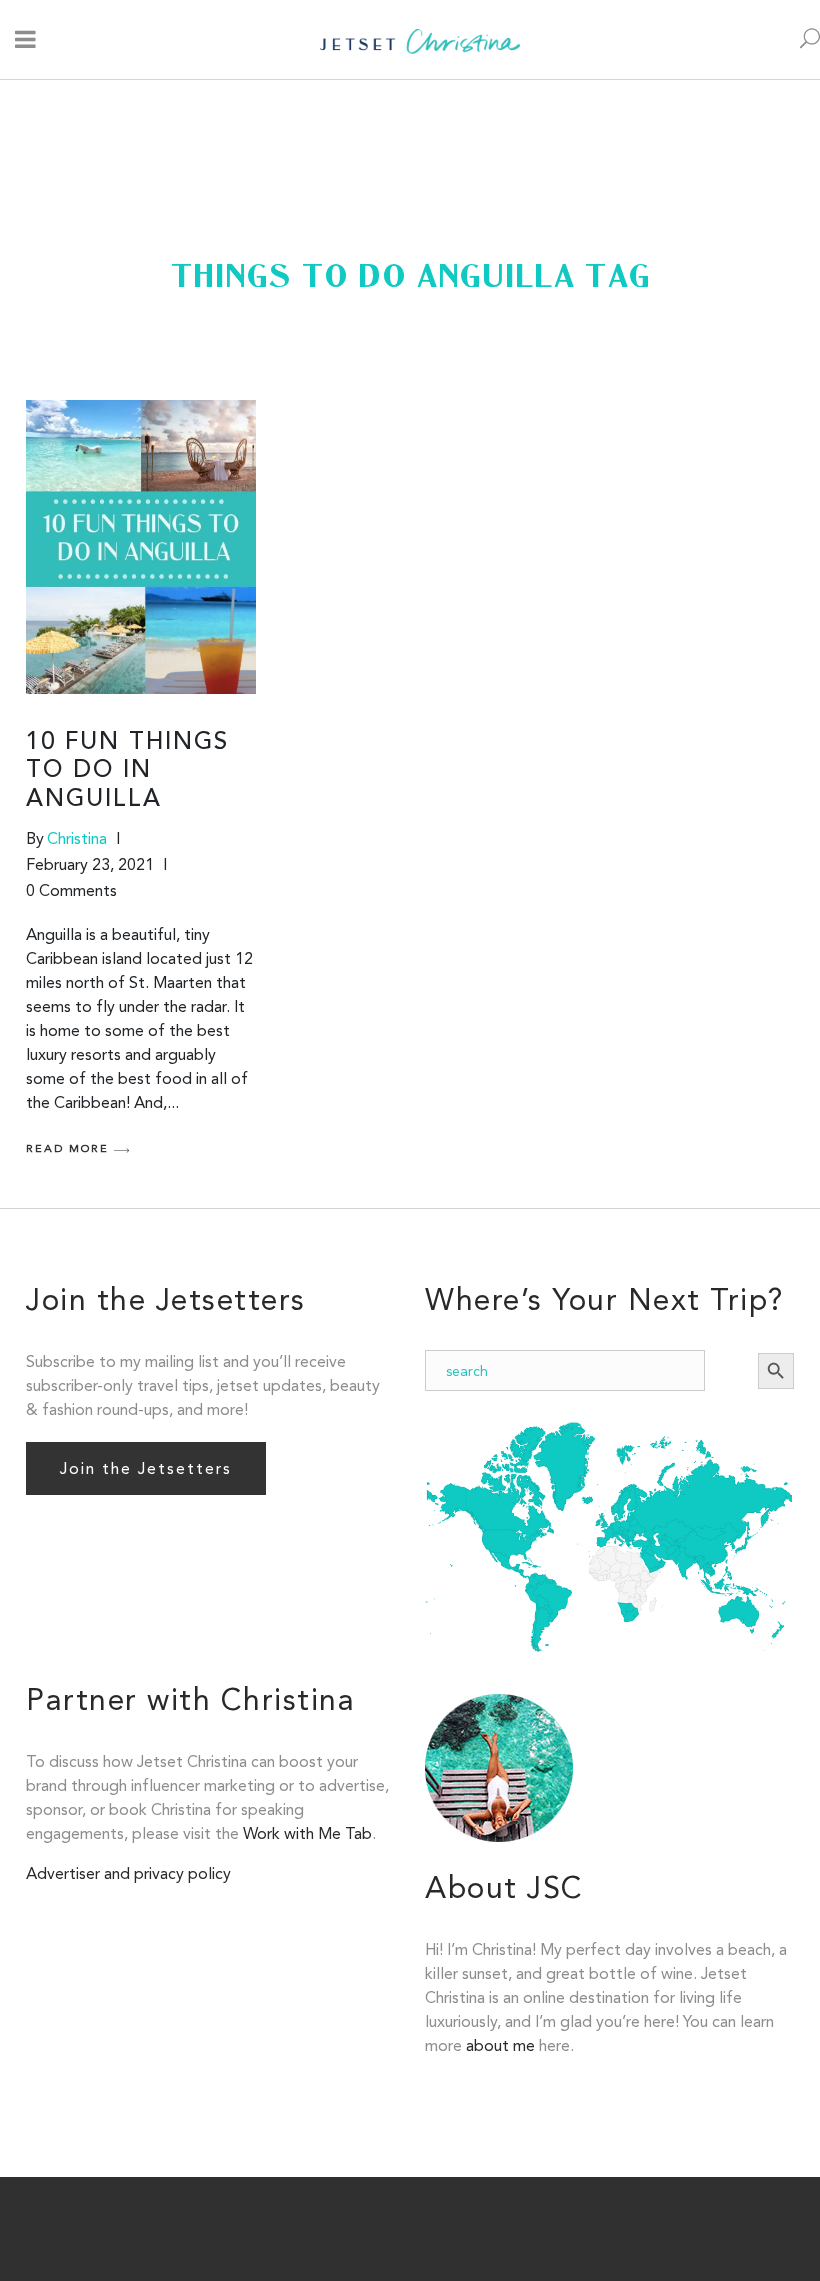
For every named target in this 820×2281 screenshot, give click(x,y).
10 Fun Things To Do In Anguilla (127, 772)
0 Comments (71, 890)
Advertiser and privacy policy (128, 1873)
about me (500, 2045)
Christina (77, 838)
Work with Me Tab (307, 1833)
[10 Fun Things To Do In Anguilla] (141, 547)
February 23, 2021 (90, 864)
